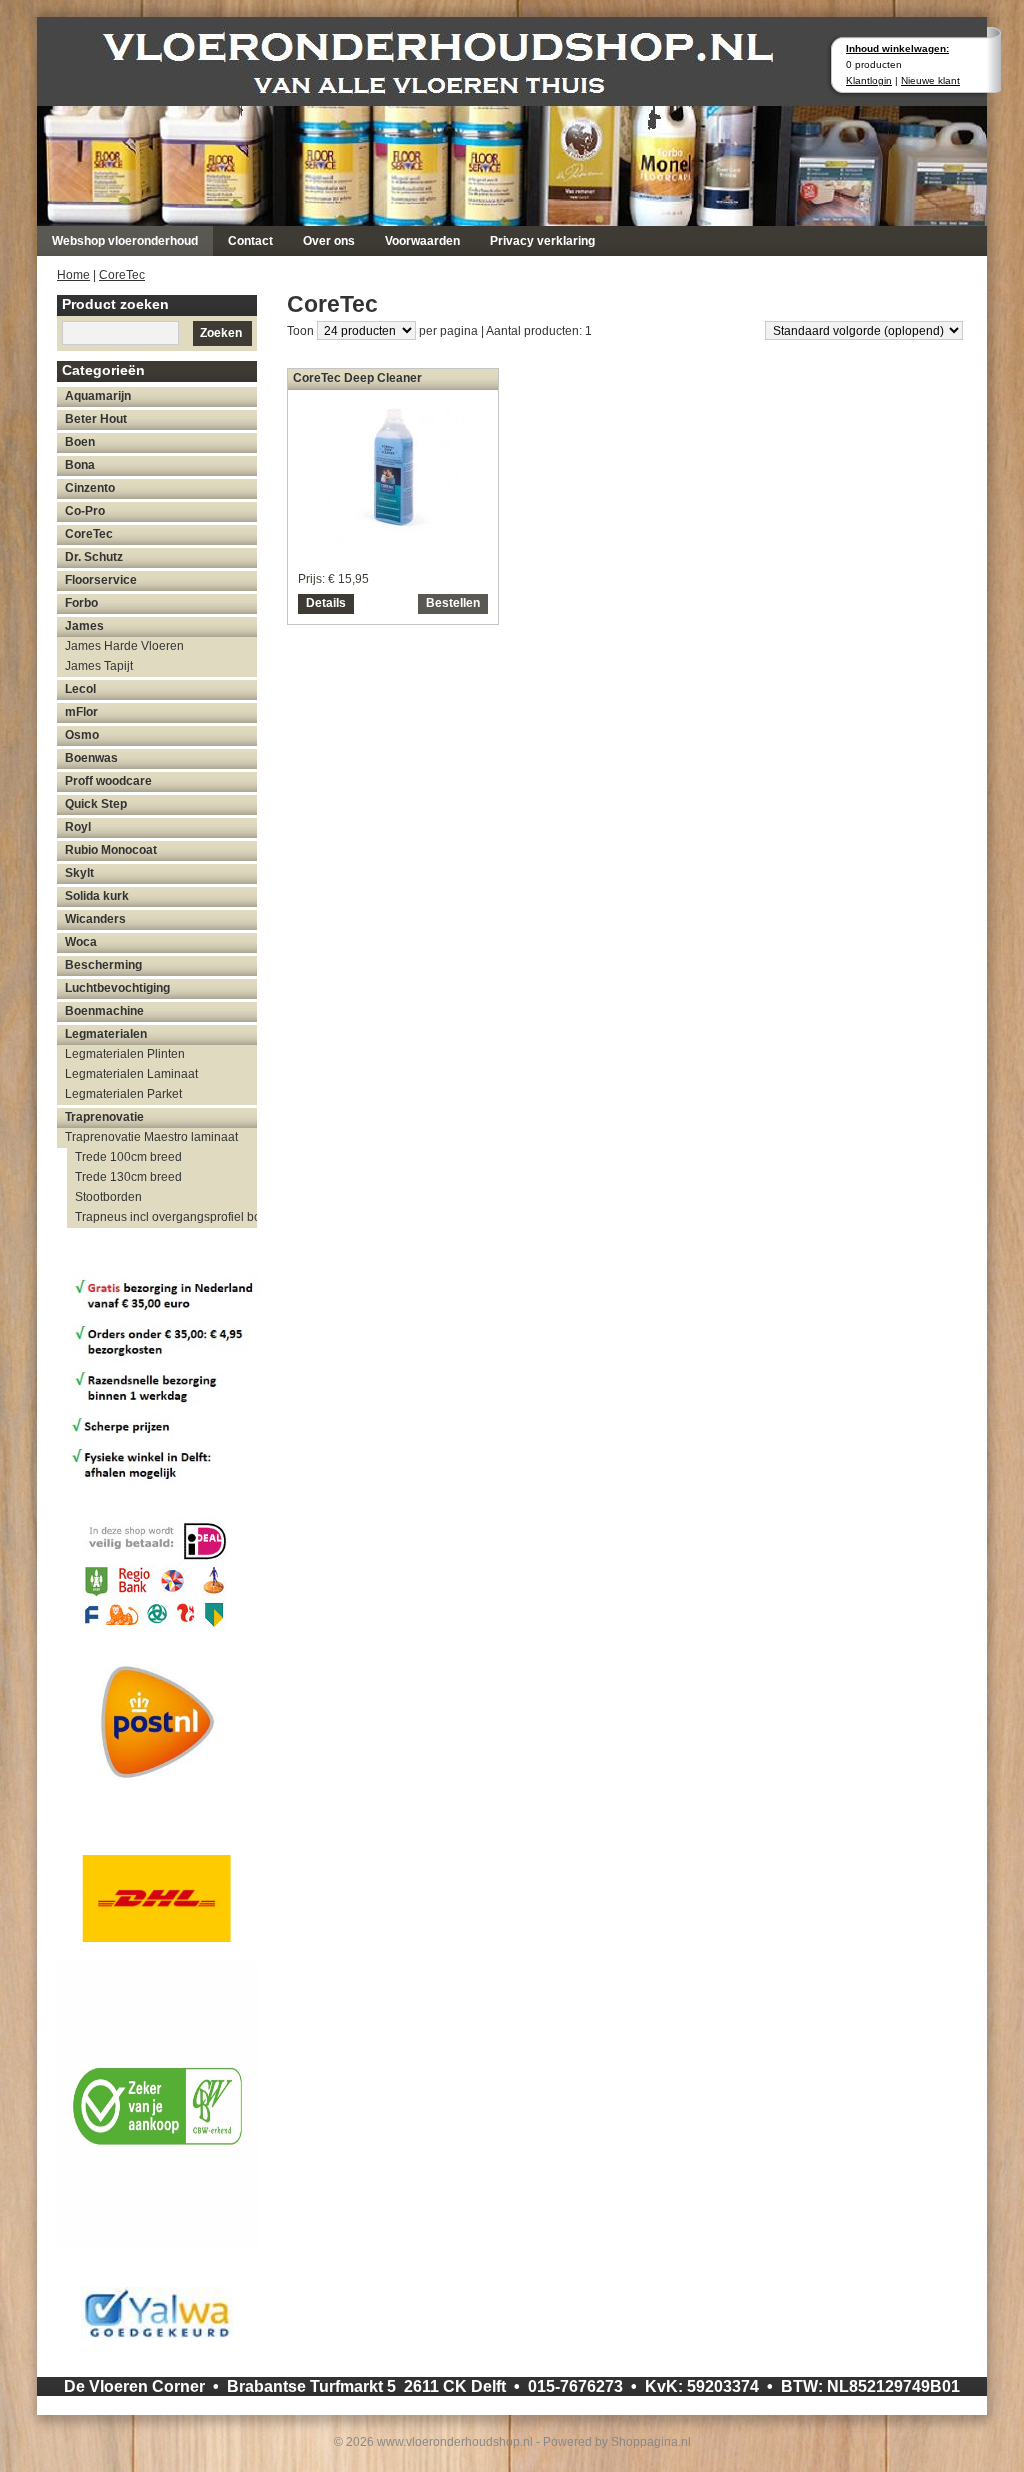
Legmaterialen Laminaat (131, 1074)
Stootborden (108, 1197)
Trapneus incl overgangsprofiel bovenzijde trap (166, 1217)
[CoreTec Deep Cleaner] (393, 538)
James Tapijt (99, 666)
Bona (80, 465)
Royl (78, 827)
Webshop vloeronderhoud (125, 241)
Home (73, 275)
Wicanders (95, 919)
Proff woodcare (108, 781)
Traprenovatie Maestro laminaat (151, 1137)
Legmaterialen (106, 1034)
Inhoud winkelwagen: (897, 48)
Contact (250, 241)
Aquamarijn (98, 396)
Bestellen (453, 603)
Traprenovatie (104, 1117)
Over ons (329, 241)
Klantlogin (869, 80)
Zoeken (221, 333)
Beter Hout (96, 419)
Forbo (81, 603)
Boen (80, 442)
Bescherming (103, 965)
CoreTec (122, 275)
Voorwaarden (422, 241)
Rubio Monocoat (111, 850)
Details (326, 603)
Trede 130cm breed (128, 1177)
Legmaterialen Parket (123, 1094)
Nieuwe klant (930, 80)
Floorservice (101, 580)
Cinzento (90, 488)
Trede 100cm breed (128, 1157)
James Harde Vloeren (124, 646)
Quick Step (96, 804)
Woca (81, 942)
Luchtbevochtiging (117, 988)
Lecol (80, 689)
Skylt (79, 873)
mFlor (81, 712)
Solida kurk (97, 896)
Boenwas (91, 758)
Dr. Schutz (94, 557)
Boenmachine (104, 1011)
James (84, 626)
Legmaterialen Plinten (125, 1054)
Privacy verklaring (542, 241)
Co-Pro (85, 511)
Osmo (82, 735)
